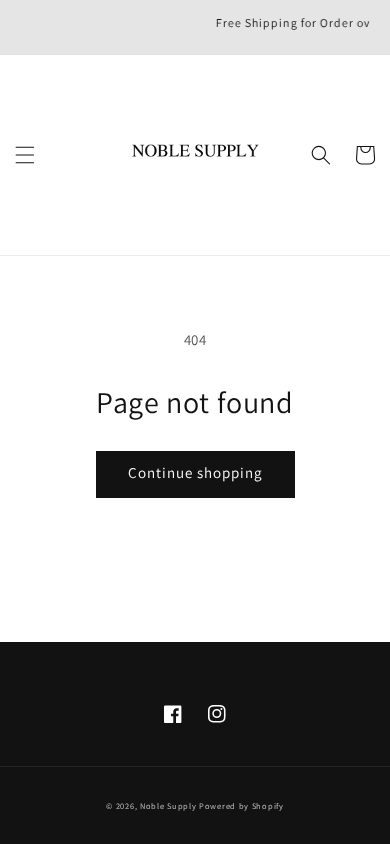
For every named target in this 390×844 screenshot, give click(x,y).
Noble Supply (169, 805)
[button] (25, 155)
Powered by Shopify (241, 805)
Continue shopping (195, 472)
